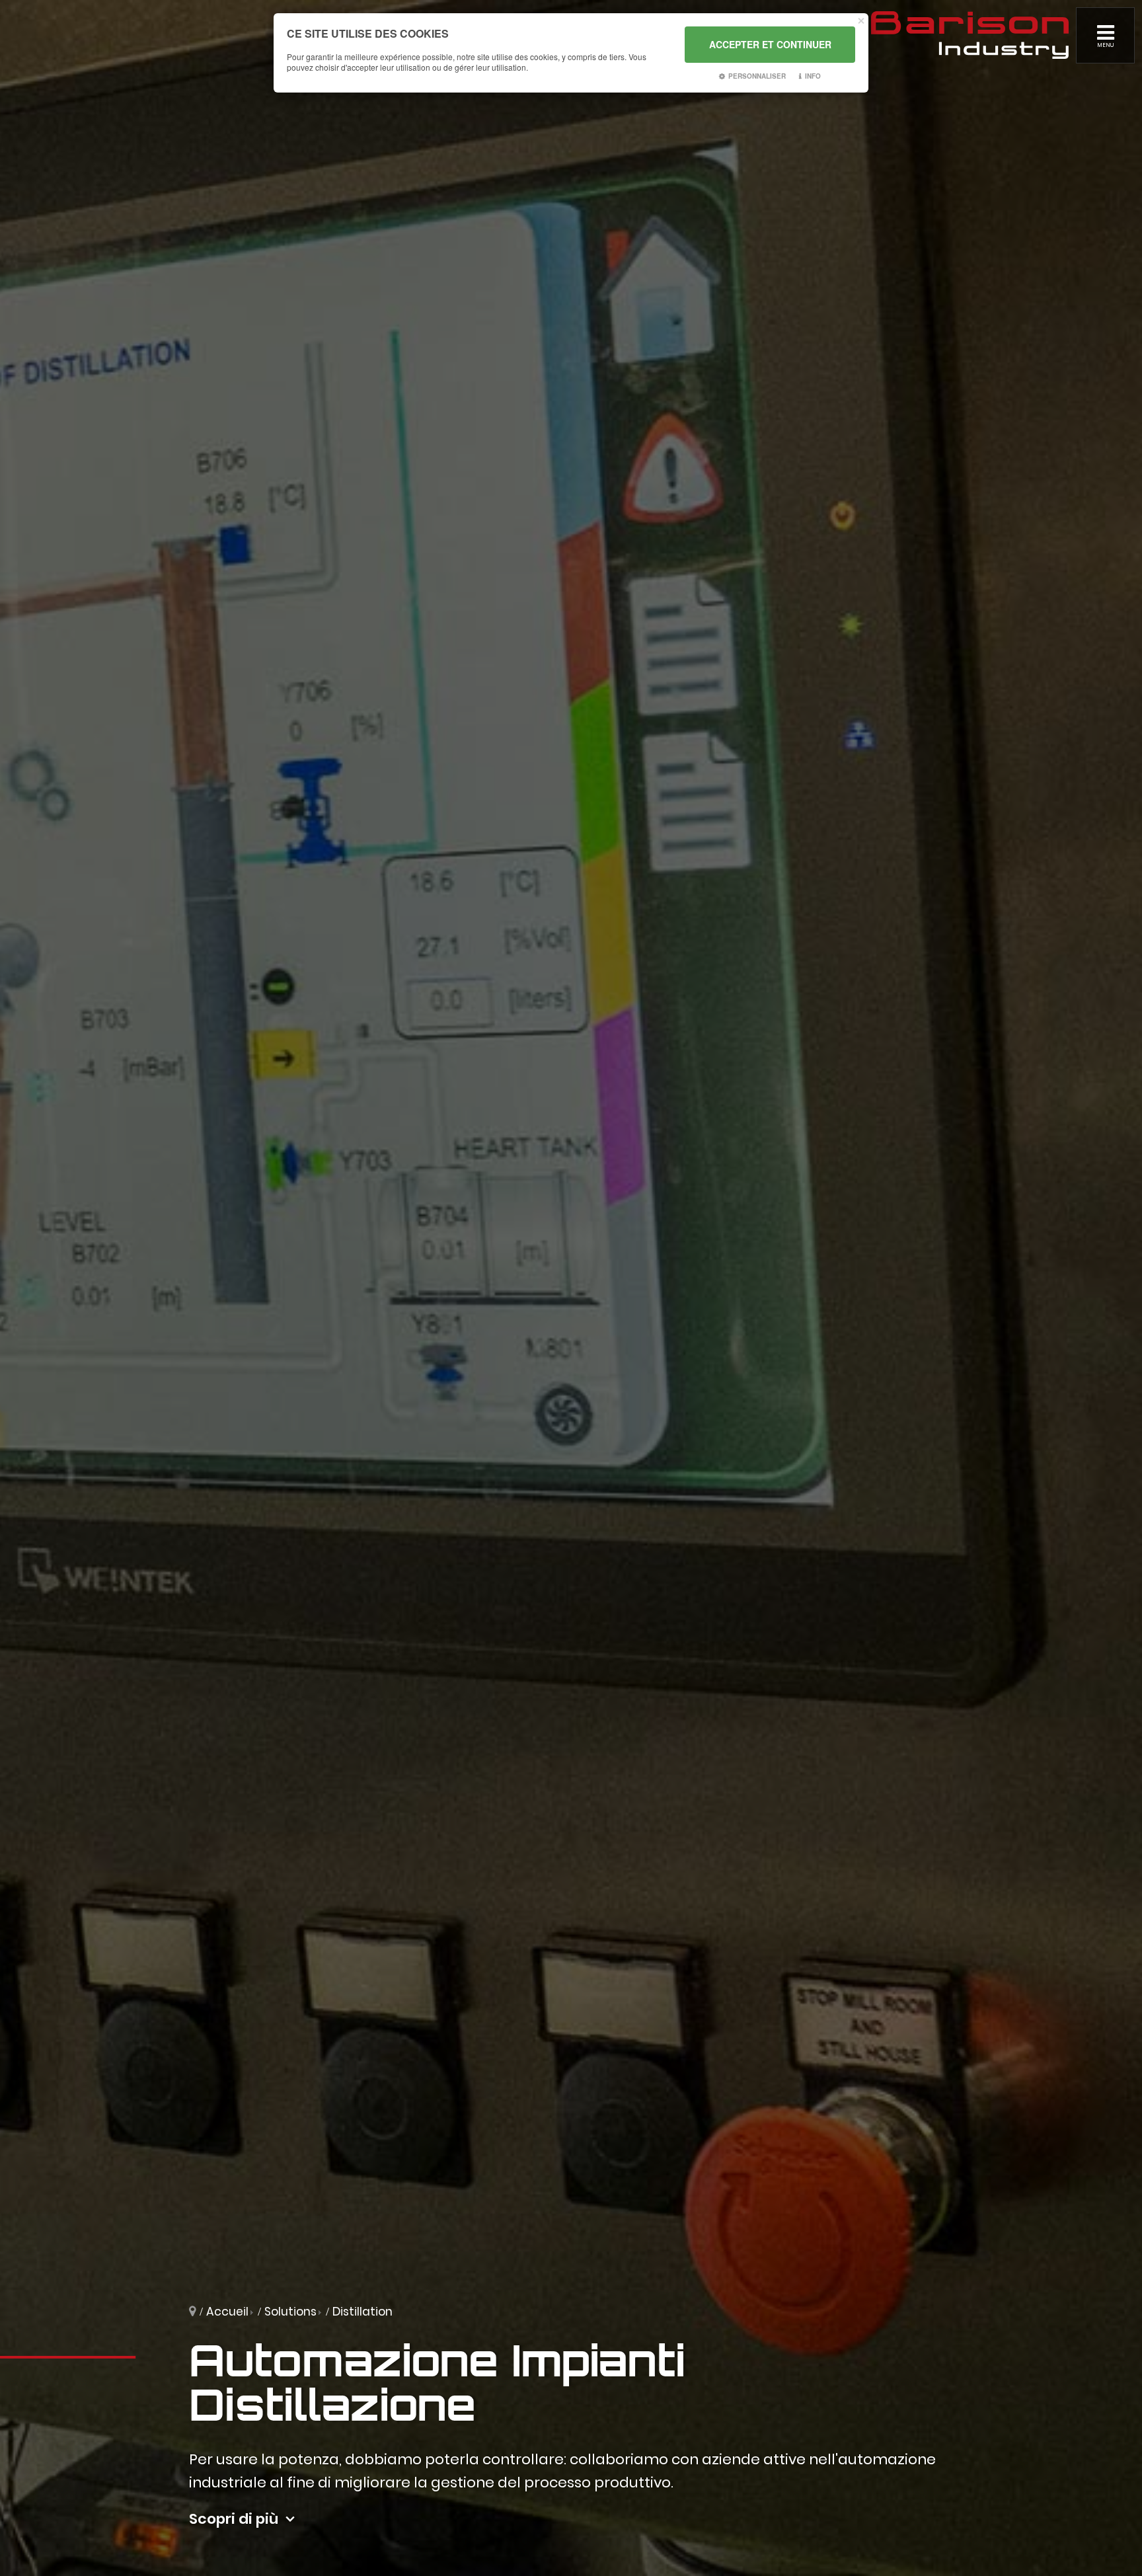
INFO (813, 76)
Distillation (362, 2312)
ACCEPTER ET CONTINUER (770, 44)
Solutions (290, 2312)
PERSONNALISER (757, 76)
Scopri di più (234, 2519)
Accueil (227, 2312)
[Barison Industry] (970, 34)
